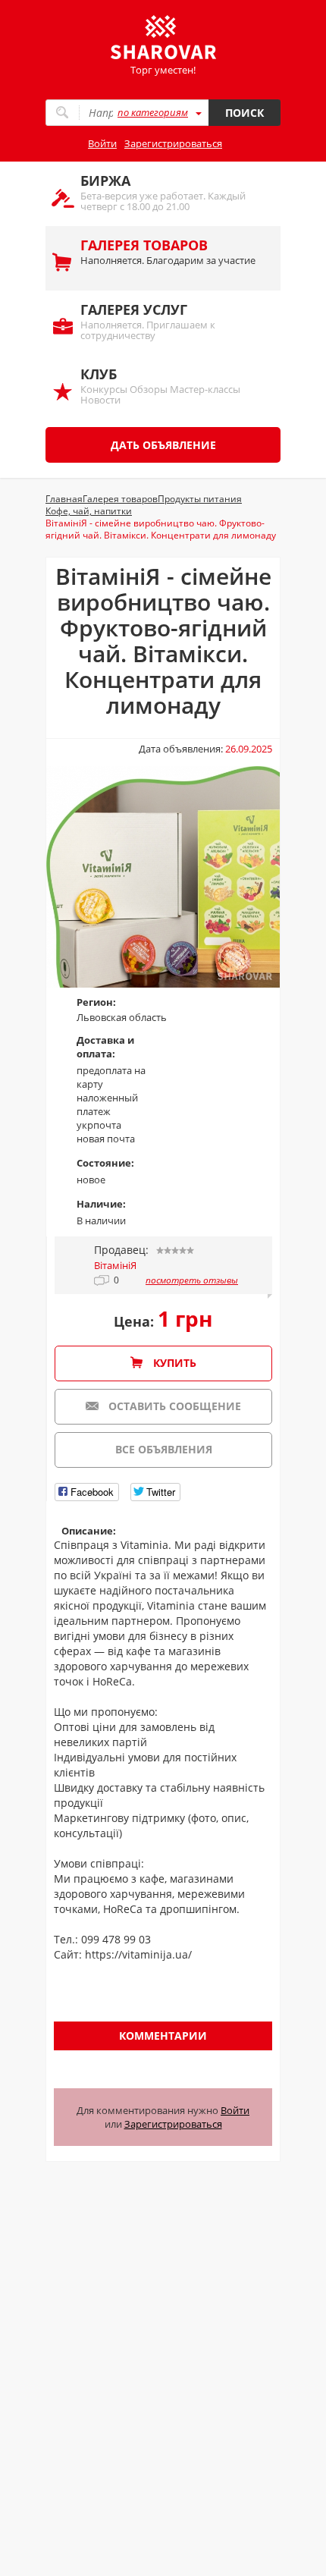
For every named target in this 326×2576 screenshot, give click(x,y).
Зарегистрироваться (173, 143)
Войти (102, 143)
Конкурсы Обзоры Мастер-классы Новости (160, 386)
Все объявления (164, 1449)
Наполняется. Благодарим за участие (168, 251)
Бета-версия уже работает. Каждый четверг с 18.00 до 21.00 (163, 192)
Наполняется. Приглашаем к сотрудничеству (148, 321)
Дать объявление (163, 445)
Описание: (89, 1531)
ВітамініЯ (115, 1265)
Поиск (244, 113)
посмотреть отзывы (192, 1280)
